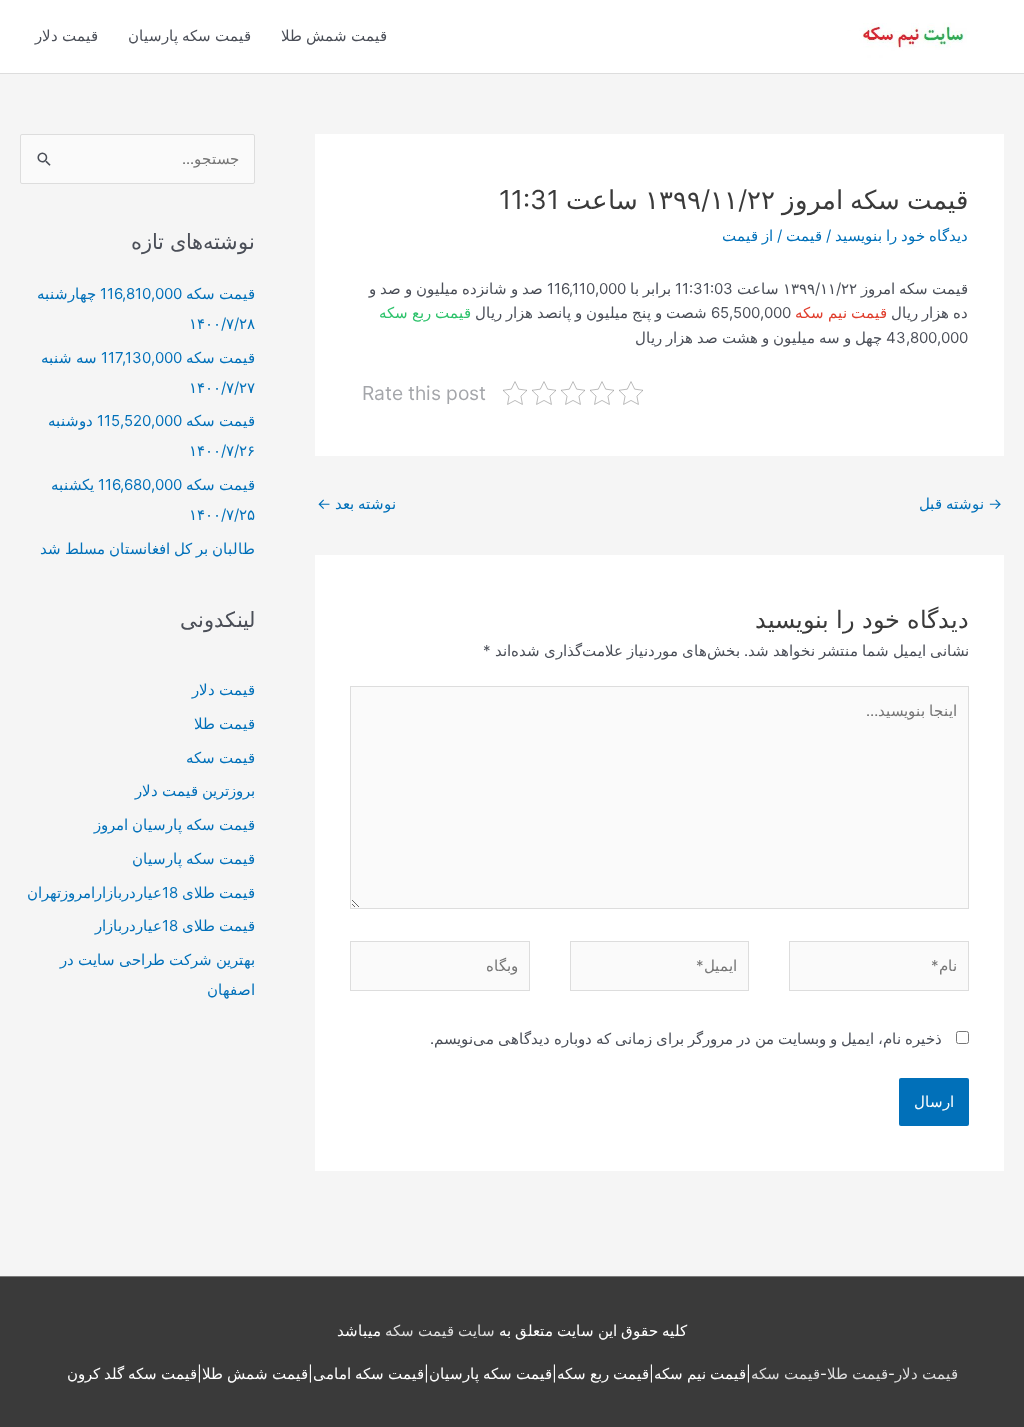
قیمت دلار (66, 35)
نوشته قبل (960, 503)
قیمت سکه (220, 757)
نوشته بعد (356, 503)
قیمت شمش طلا (334, 35)
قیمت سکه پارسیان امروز (174, 824)
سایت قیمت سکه (440, 1330)
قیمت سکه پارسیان (189, 35)
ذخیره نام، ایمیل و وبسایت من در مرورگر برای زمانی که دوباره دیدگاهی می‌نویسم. (686, 1038)
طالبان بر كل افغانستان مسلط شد (147, 548)
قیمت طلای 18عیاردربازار (175, 925)
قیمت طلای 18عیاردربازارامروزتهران (141, 892)
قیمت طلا (224, 723)
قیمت (804, 235)
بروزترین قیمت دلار (195, 790)
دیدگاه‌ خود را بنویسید (901, 235)
